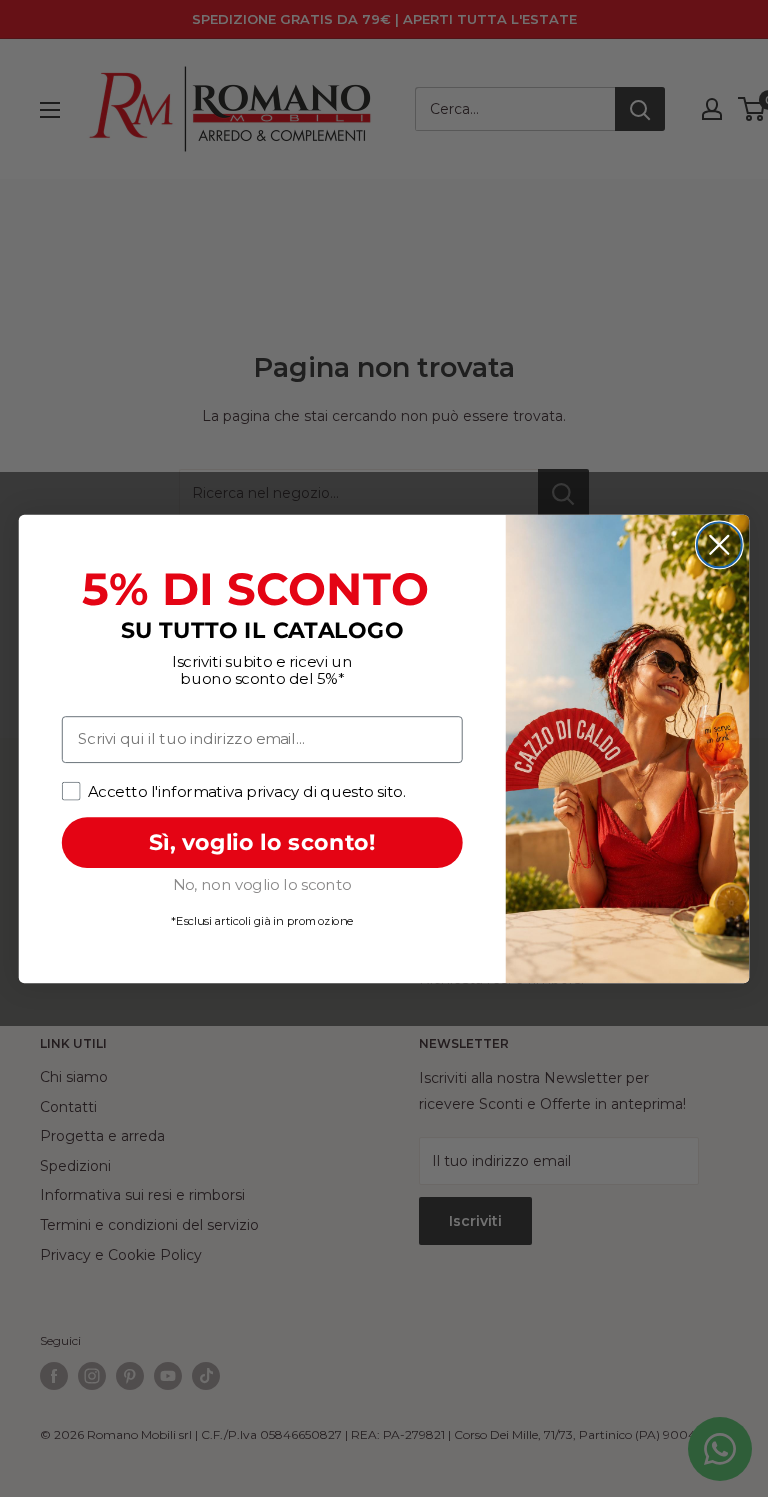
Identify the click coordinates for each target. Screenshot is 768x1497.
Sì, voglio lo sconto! (262, 841)
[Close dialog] (719, 544)
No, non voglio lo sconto (262, 884)
